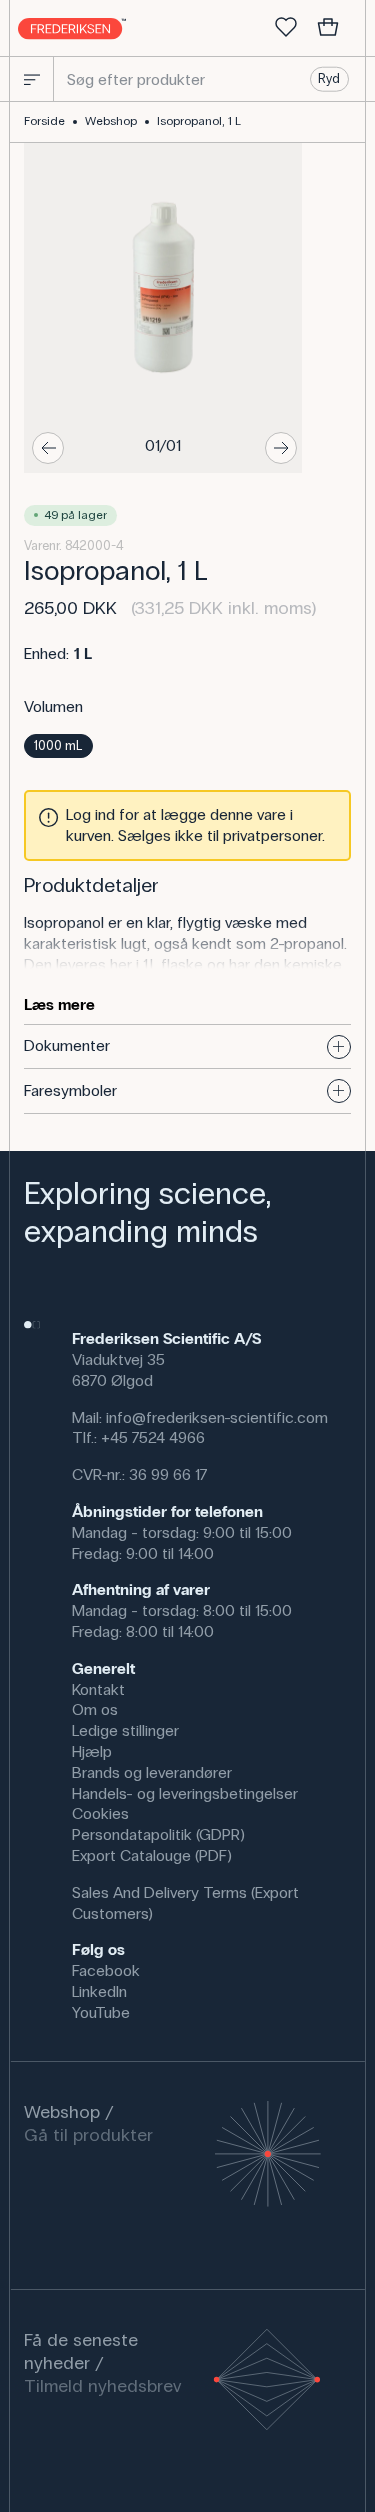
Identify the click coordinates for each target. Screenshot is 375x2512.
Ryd (329, 79)
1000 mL (58, 746)
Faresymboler (70, 1090)
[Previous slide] (48, 448)
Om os (95, 1709)
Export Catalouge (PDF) (152, 1855)
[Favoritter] (286, 28)
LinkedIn (99, 1991)
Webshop (111, 121)
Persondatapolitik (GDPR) (158, 1834)
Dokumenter (67, 1045)
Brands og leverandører (152, 1772)
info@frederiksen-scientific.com (217, 1417)
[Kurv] (328, 28)
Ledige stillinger (125, 1730)
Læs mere (59, 1004)
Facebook (106, 1970)
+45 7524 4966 (153, 1437)
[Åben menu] (32, 79)
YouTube (101, 2012)
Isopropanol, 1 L (199, 121)
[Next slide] (281, 448)
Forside (44, 121)
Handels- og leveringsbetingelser (185, 1793)
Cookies (100, 1813)
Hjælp (92, 1751)
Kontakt (98, 1689)
